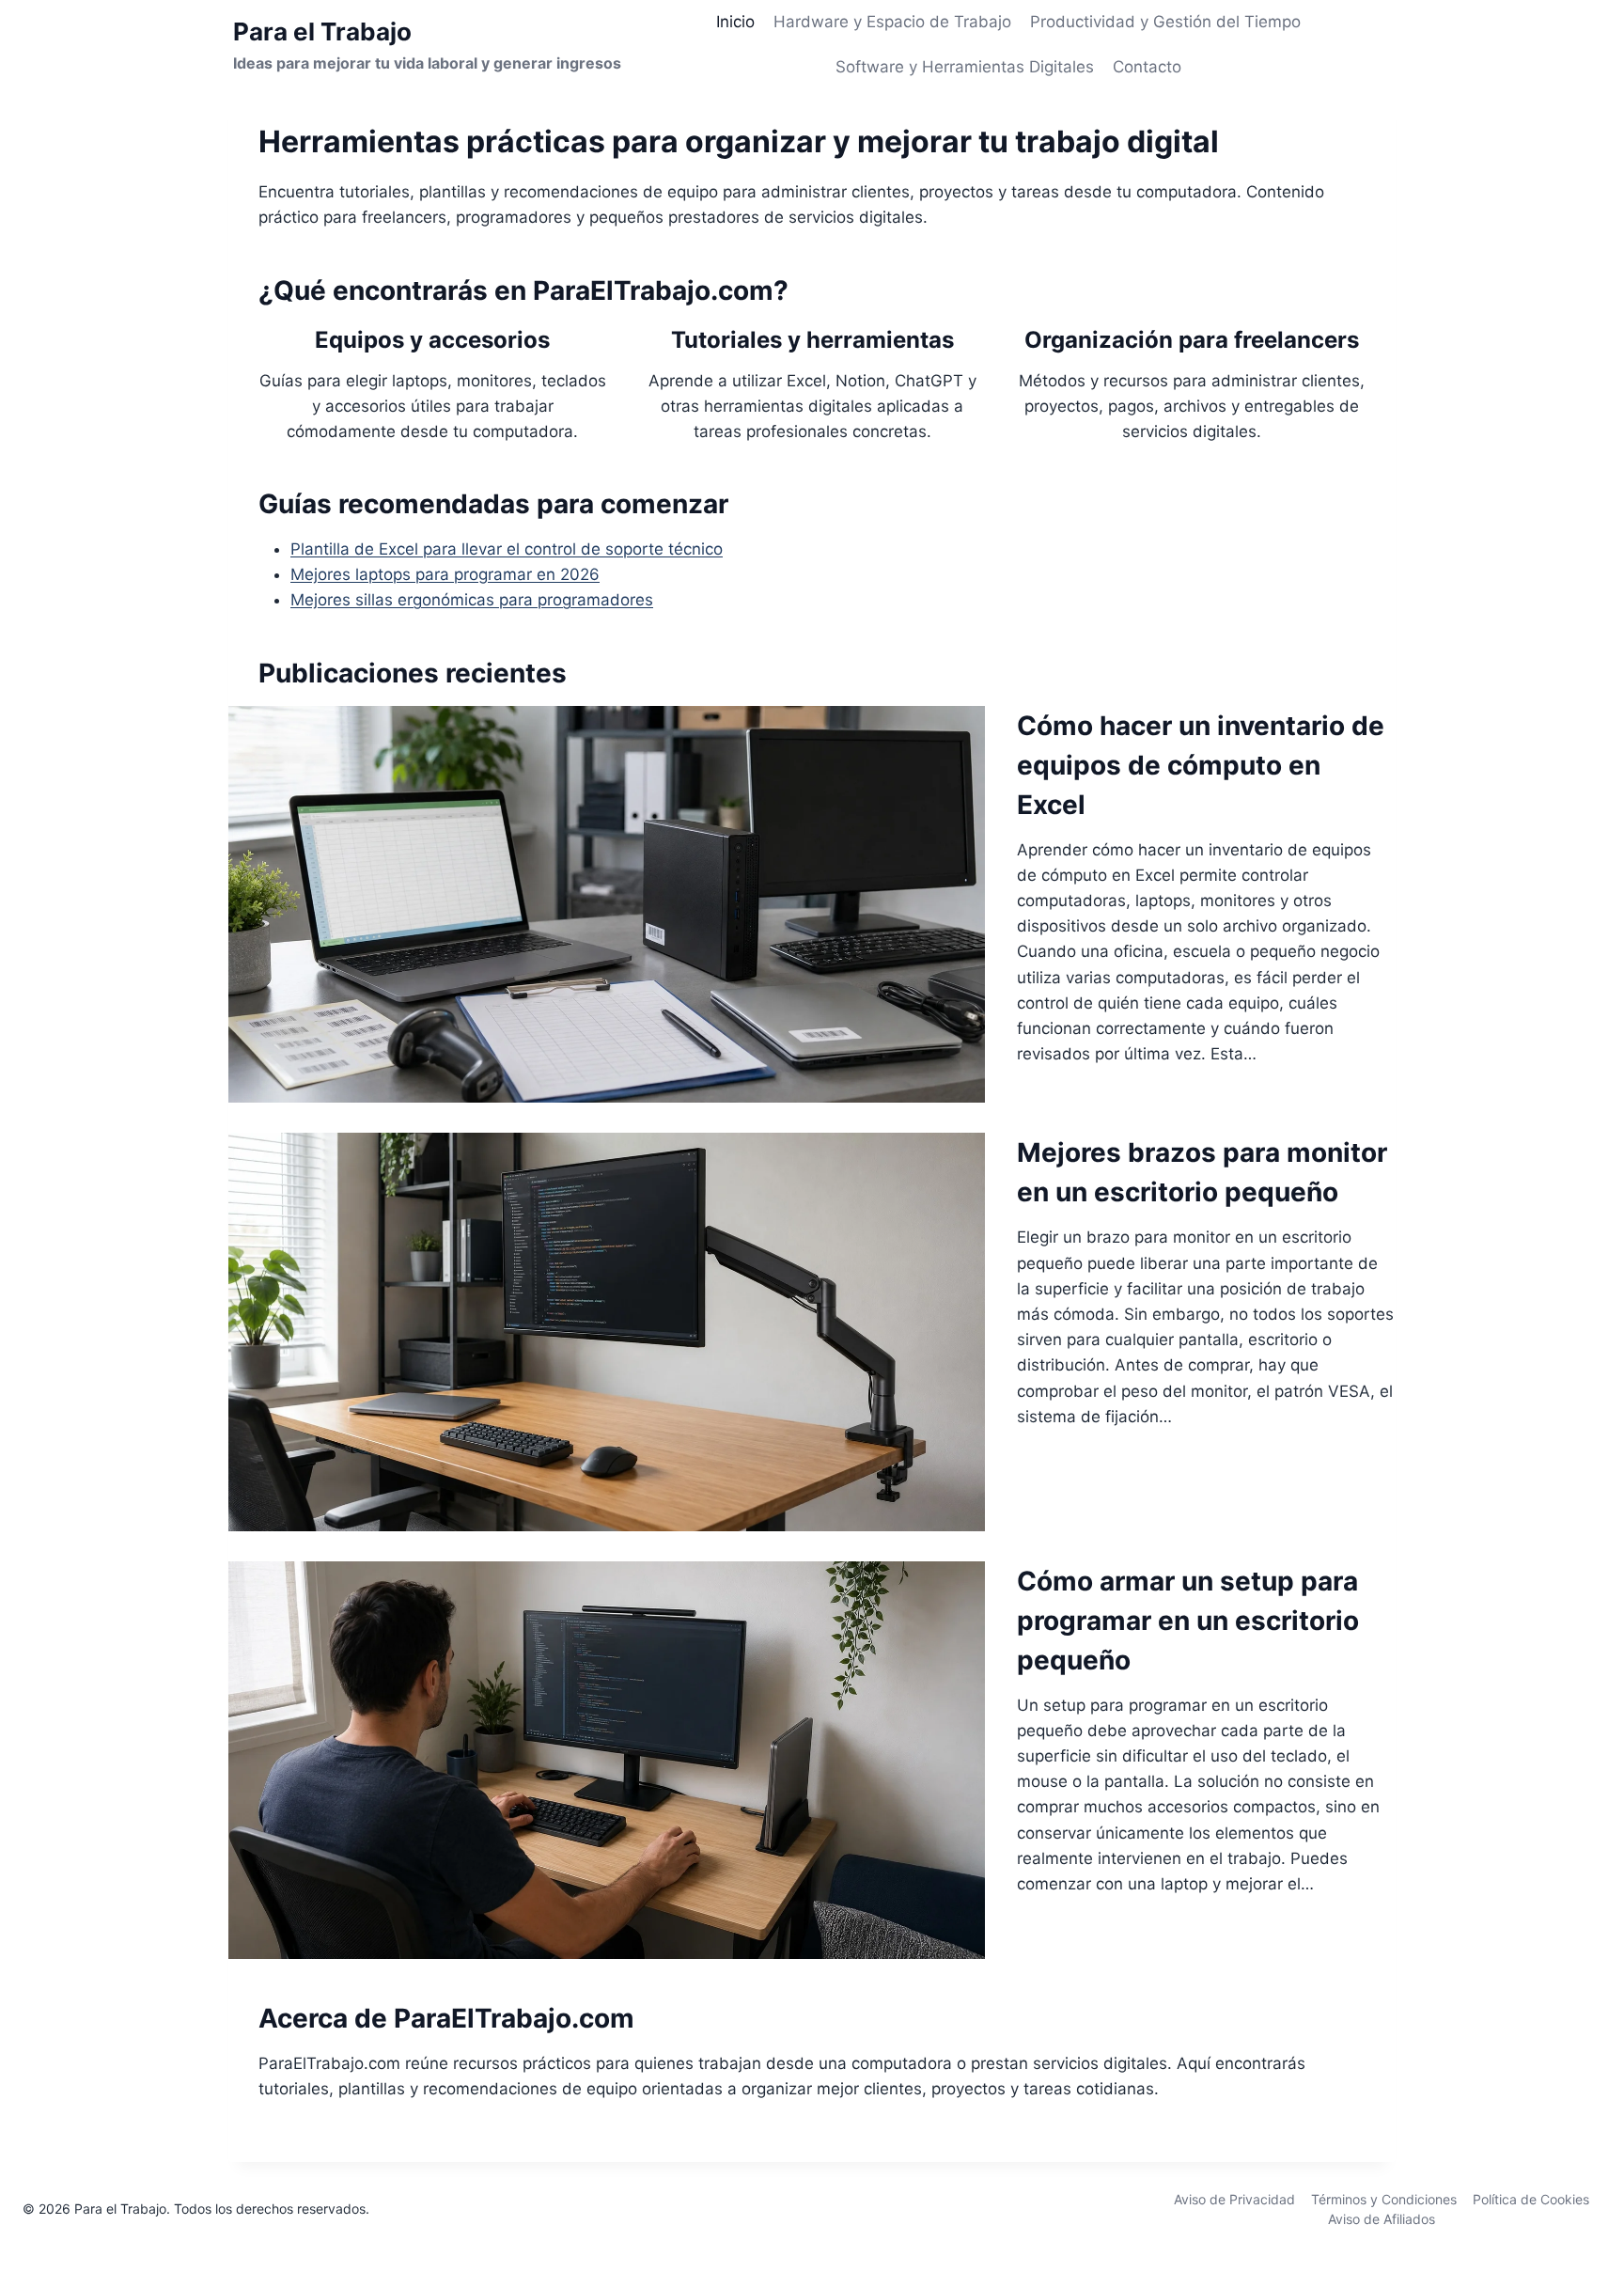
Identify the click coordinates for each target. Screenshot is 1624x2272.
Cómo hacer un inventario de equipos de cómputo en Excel (1201, 765)
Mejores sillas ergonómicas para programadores (472, 600)
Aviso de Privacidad (1234, 2199)
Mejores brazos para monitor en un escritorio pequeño (1202, 1172)
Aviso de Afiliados (1382, 2219)
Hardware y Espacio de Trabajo (892, 22)
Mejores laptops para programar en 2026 (445, 574)
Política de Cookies (1531, 2199)
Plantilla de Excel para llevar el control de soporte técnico (507, 549)
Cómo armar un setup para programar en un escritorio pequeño (1188, 1621)
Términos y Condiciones (1384, 2199)
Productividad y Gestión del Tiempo (1165, 22)
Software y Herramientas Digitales (965, 67)
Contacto (1147, 67)
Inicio (735, 22)
